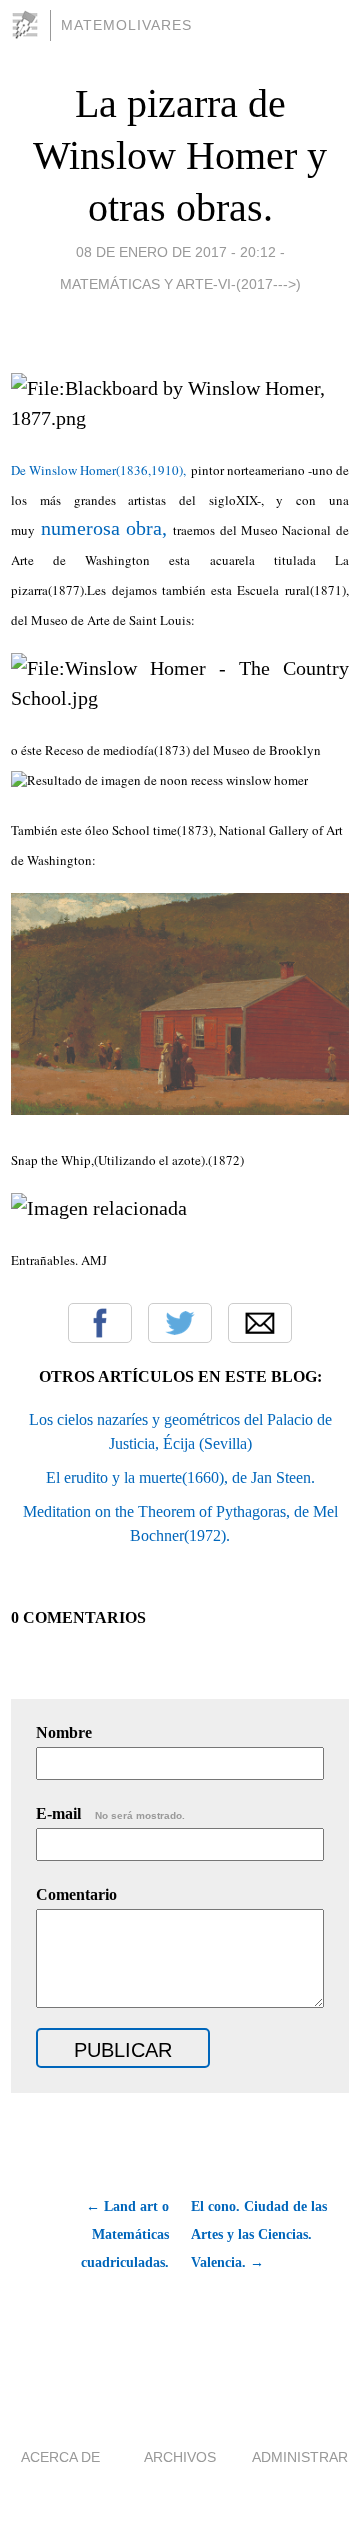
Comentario (76, 1894)
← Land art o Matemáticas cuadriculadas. (125, 2234)
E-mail (110, 1813)
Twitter (180, 1323)
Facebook (100, 1323)
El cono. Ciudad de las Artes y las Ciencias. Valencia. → (259, 2234)
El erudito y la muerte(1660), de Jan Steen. (180, 1477)
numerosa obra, (104, 528)
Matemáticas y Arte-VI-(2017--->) (180, 284)
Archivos (180, 2457)
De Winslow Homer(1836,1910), (98, 470)
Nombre (64, 1732)
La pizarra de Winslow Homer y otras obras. (180, 155)
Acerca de (60, 2457)
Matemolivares (126, 25)
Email (260, 1323)
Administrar (300, 2457)
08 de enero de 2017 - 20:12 (176, 252)
